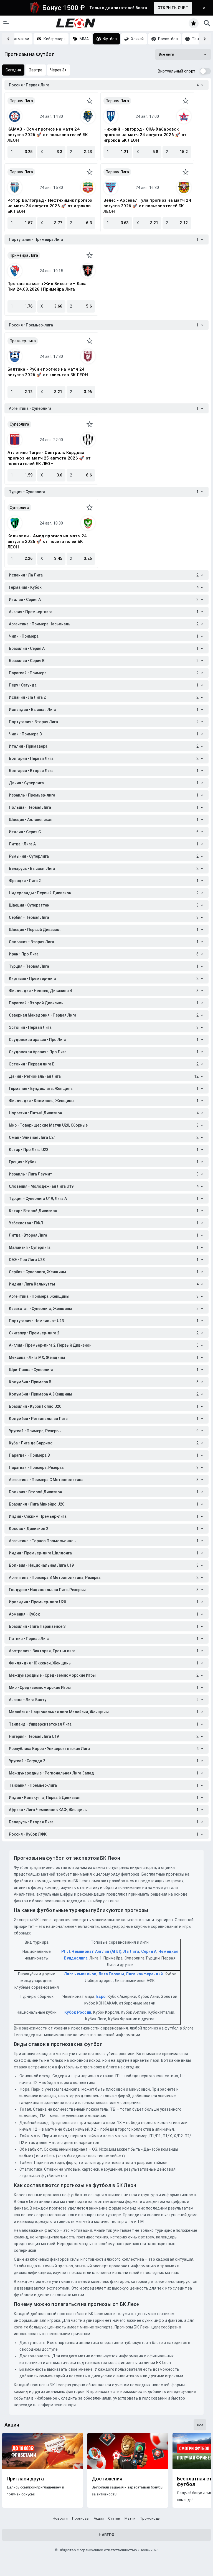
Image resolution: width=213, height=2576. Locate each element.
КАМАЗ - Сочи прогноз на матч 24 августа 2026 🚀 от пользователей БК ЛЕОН (48, 135)
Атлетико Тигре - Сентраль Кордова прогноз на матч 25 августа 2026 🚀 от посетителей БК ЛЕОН (49, 458)
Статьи (114, 2518)
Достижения (107, 2479)
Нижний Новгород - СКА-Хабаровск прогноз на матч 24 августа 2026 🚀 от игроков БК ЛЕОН (145, 135)
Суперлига (19, 424)
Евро (101, 1996)
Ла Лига (131, 1951)
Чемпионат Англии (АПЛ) (97, 1951)
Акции (99, 2518)
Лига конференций (144, 1974)
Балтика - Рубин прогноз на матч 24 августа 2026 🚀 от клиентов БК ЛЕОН (48, 372)
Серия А (149, 1951)
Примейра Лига (24, 255)
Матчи (130, 2518)
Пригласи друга (25, 2479)
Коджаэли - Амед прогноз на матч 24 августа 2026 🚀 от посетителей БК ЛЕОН (47, 541)
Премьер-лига (23, 341)
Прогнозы (81, 2518)
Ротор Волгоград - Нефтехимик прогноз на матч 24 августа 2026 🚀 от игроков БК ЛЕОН (50, 206)
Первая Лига (21, 101)
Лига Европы (111, 1974)
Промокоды (150, 2518)
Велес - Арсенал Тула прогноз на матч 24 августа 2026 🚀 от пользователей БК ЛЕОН (147, 206)
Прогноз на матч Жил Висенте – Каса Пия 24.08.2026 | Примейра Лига (47, 286)
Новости (60, 2518)
